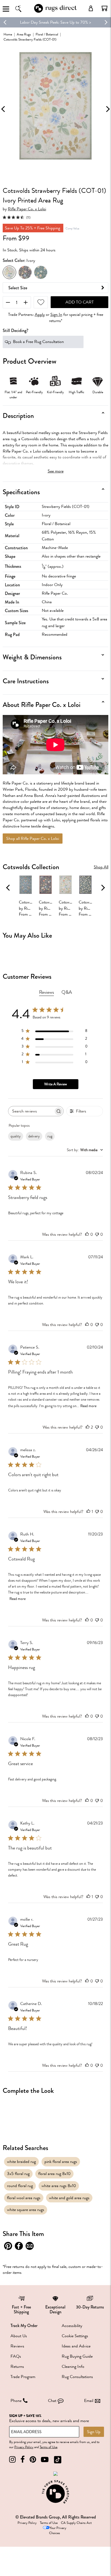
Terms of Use (48, 2447)
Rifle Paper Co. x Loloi (27, 209)
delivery (34, 1136)
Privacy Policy (24, 2447)
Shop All (101, 867)
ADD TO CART (80, 302)
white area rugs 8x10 (59, 2186)
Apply (40, 315)
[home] (55, 12)
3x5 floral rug (18, 2174)
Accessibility (72, 2326)
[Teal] (41, 272)
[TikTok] (58, 2460)
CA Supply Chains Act (76, 2523)
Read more (88, 1406)
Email (89, 2401)
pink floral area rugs (61, 2162)
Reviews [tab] (46, 992)
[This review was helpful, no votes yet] (87, 1234)
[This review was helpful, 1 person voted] (88, 1512)
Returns (17, 2367)
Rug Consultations (77, 2377)
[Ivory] (9, 272)
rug (50, 1136)
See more (56, 471)
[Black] (25, 272)
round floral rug (20, 2186)
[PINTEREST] (33, 2460)
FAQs (16, 2356)
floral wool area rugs (24, 2198)
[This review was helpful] (88, 1427)
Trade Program (23, 2377)
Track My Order (24, 2326)
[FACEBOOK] (23, 2460)
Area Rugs (24, 34)
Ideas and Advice (76, 2346)
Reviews (17, 2346)
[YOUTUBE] (45, 2460)
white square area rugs (26, 2210)
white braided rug (21, 2162)
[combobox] (85, 1150)
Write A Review (55, 1084)
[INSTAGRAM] (12, 2460)
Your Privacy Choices (58, 2530)
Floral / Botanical (47, 34)
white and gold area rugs (69, 2198)
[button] (105, 8)
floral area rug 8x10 (54, 2174)
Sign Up (94, 2432)
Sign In (56, 315)
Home (8, 34)
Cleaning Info (73, 2367)
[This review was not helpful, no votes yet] (97, 1234)
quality (16, 1136)
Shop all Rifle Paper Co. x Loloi (33, 839)
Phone (16, 2401)
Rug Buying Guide (77, 2356)
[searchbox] (31, 1111)
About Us (19, 2336)
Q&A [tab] (67, 992)
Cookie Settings (75, 2336)
